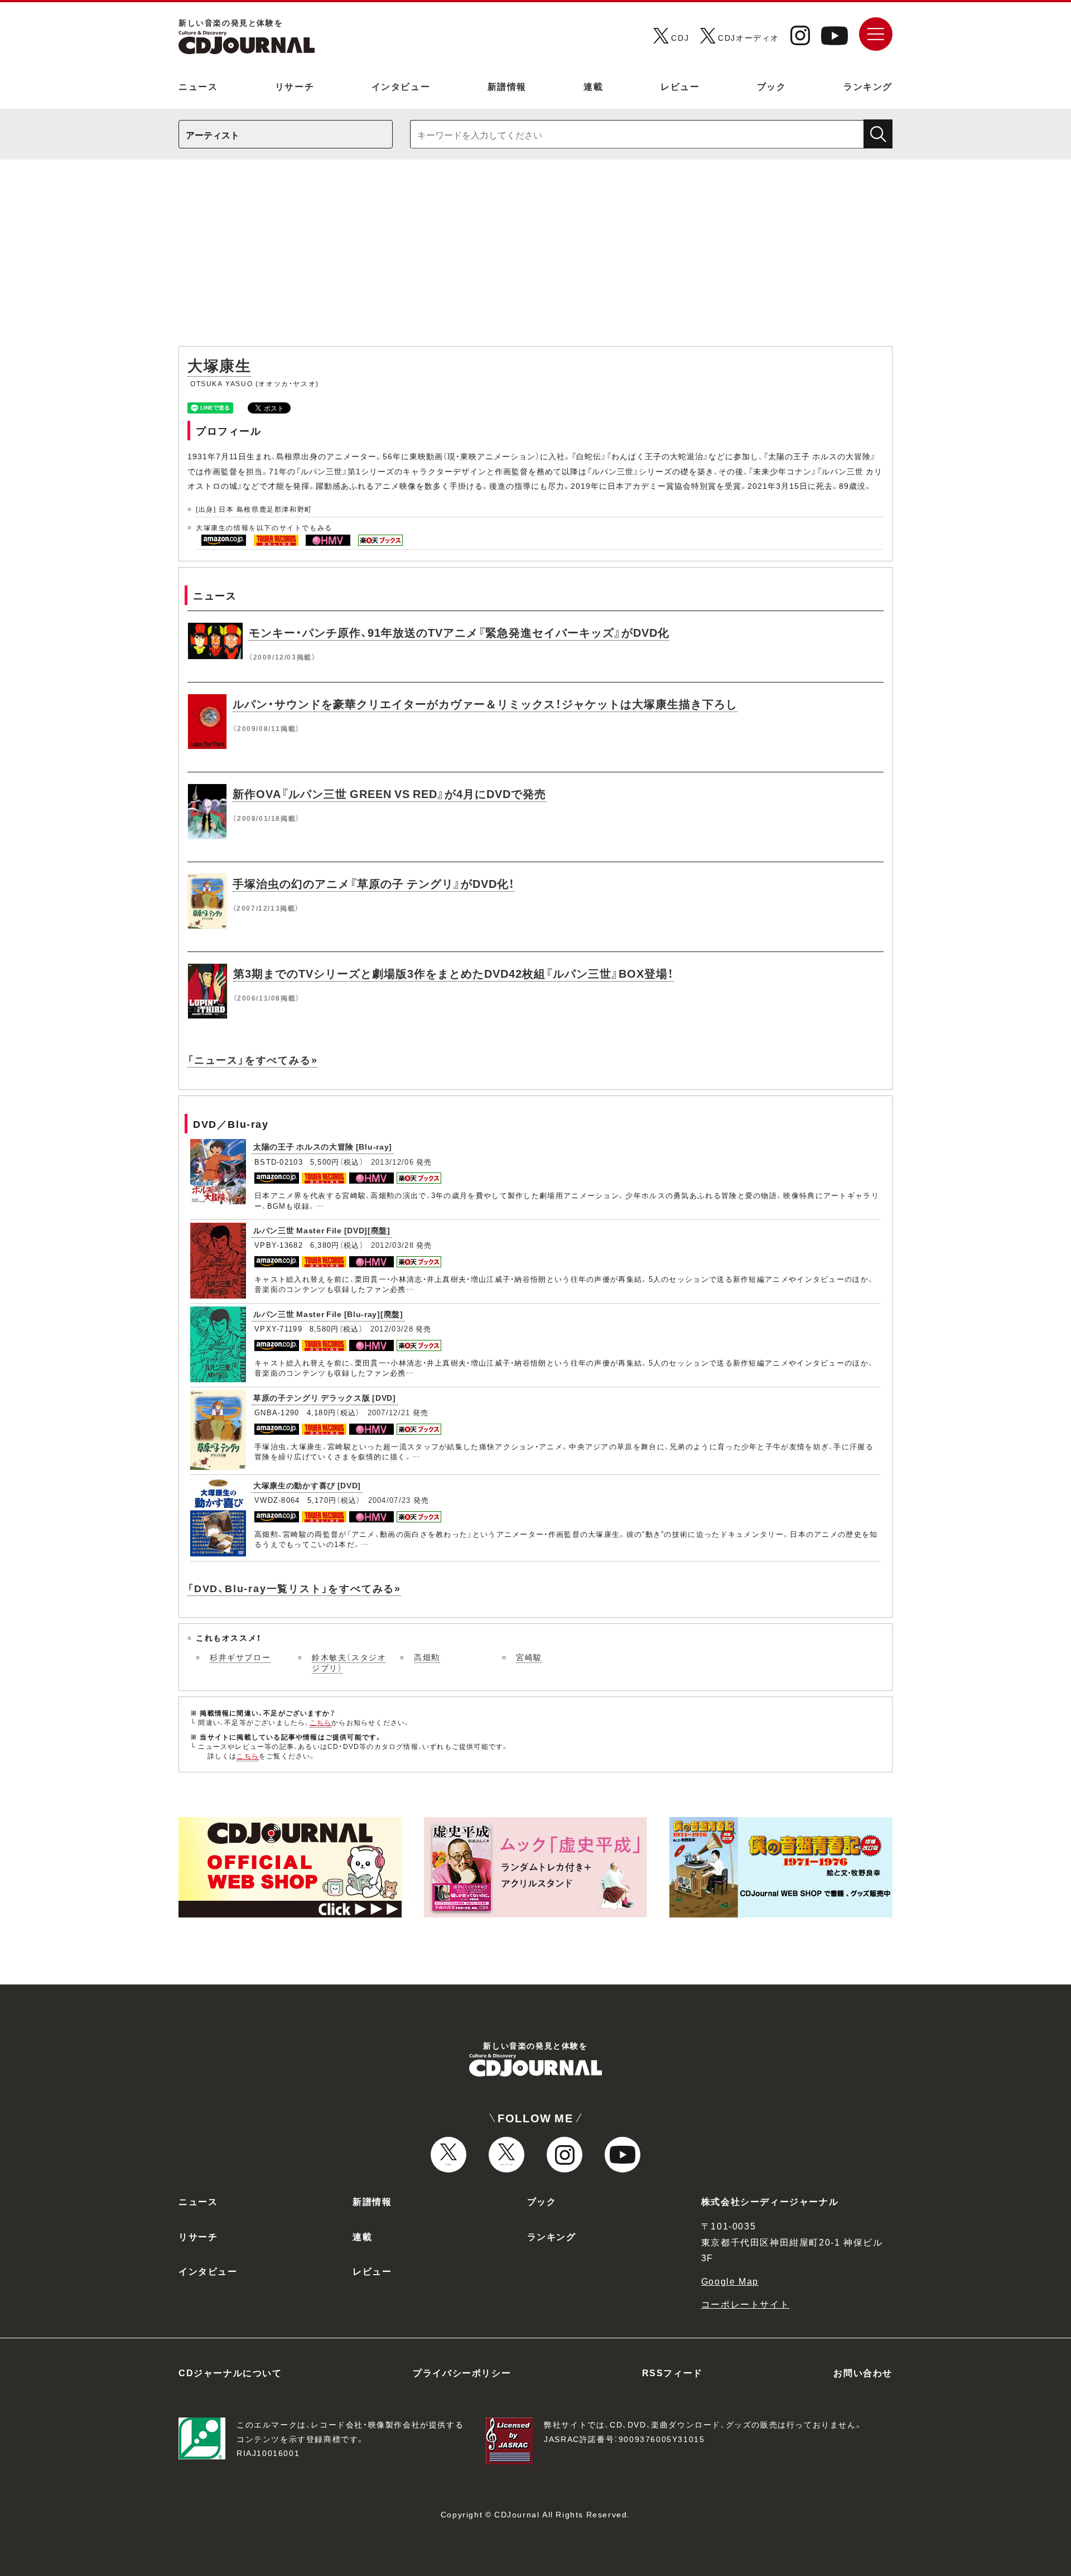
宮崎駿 (529, 1657)
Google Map (730, 2281)
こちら (321, 1722)
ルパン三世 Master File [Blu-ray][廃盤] (328, 1314)
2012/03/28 (392, 1245)
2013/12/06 (392, 1162)
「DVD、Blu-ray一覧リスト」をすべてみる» (294, 1588)
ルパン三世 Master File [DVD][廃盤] (322, 1230)
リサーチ (295, 86)
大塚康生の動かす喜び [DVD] (307, 1485)
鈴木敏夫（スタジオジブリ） (349, 1662)
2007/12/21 (389, 1412)
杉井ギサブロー (240, 1657)
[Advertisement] (535, 258)
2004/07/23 (390, 1500)
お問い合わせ (863, 2372)
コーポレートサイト (745, 2304)
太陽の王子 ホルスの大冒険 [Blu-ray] (323, 1146)
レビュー (680, 86)
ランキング (868, 86)
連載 (593, 86)
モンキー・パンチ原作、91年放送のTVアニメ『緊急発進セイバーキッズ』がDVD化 (459, 632)
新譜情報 (507, 86)
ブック (772, 86)
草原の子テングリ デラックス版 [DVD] (325, 1397)
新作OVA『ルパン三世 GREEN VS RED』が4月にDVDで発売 (389, 793)
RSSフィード (672, 2372)
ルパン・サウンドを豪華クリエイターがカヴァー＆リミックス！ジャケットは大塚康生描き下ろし (485, 703)
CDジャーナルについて (230, 2372)
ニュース (198, 86)
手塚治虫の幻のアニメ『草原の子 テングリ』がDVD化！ (374, 883)
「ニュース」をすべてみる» (252, 1059)
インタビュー (401, 86)
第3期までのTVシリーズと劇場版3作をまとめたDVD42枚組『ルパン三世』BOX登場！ (454, 973)
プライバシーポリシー (462, 2372)
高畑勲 (427, 1657)
